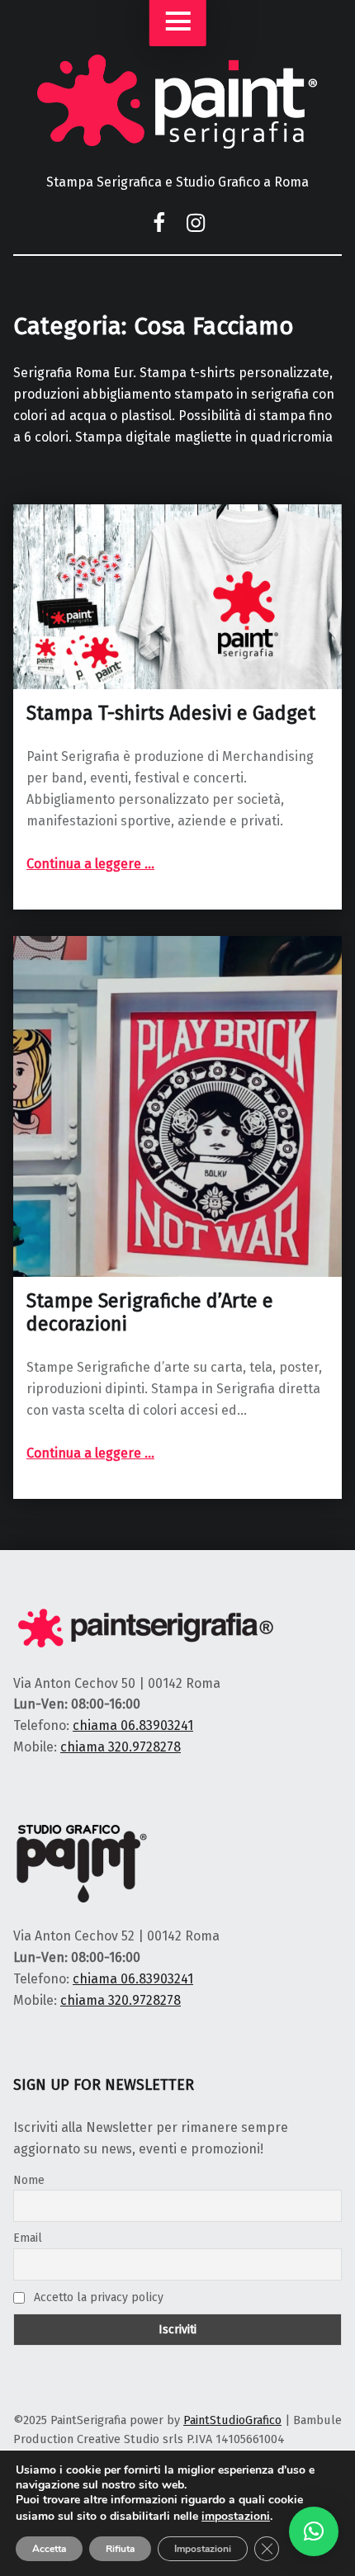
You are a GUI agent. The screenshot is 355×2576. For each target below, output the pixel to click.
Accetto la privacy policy (97, 2297)
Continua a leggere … (90, 864)
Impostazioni (203, 2549)
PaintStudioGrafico (232, 2420)
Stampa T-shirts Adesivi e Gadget (171, 713)
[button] (314, 2531)
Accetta (49, 2549)
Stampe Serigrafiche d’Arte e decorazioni (150, 1312)
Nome (29, 2180)
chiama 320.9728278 (121, 1747)
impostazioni (236, 2517)
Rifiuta (120, 2549)
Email (28, 2238)
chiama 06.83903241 (133, 1725)
